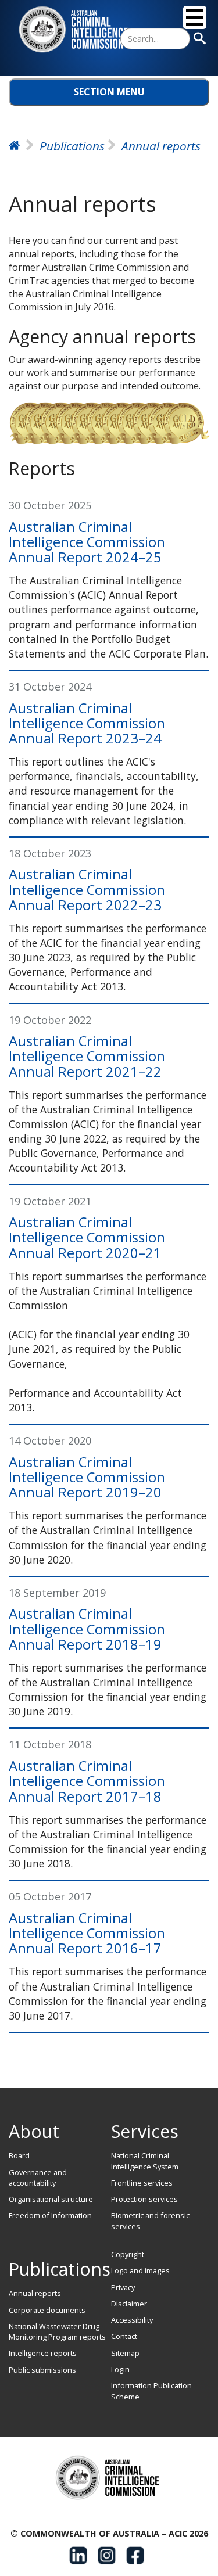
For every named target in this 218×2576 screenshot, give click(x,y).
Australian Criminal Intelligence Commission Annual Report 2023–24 (87, 723)
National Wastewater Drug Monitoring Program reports (57, 2331)
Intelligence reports (43, 2353)
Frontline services (142, 2183)
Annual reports (35, 2293)
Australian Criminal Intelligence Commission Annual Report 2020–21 (87, 1237)
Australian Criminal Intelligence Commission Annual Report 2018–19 (87, 1629)
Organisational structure (51, 2199)
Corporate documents (47, 2310)
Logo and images (140, 2270)
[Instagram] (107, 2555)
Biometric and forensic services (150, 2221)
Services (145, 2131)
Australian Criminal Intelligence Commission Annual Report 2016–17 (87, 1933)
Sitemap (125, 2353)
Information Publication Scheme (151, 2391)
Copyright (128, 2254)
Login (120, 2369)
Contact (124, 2336)
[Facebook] (135, 2555)
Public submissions (42, 2370)
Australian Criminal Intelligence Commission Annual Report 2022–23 (87, 889)
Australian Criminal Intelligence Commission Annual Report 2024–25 (87, 542)
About (34, 2131)
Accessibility (132, 2320)
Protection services (144, 2199)
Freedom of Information (50, 2215)
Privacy (123, 2287)
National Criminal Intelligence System (145, 2161)
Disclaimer (129, 2304)
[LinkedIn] (78, 2555)
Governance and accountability (38, 2178)
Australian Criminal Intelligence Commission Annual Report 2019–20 (87, 1477)
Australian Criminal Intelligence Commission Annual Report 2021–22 (87, 1056)
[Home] (76, 30)
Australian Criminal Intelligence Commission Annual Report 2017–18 (87, 1781)
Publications (60, 2269)
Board (19, 2155)
